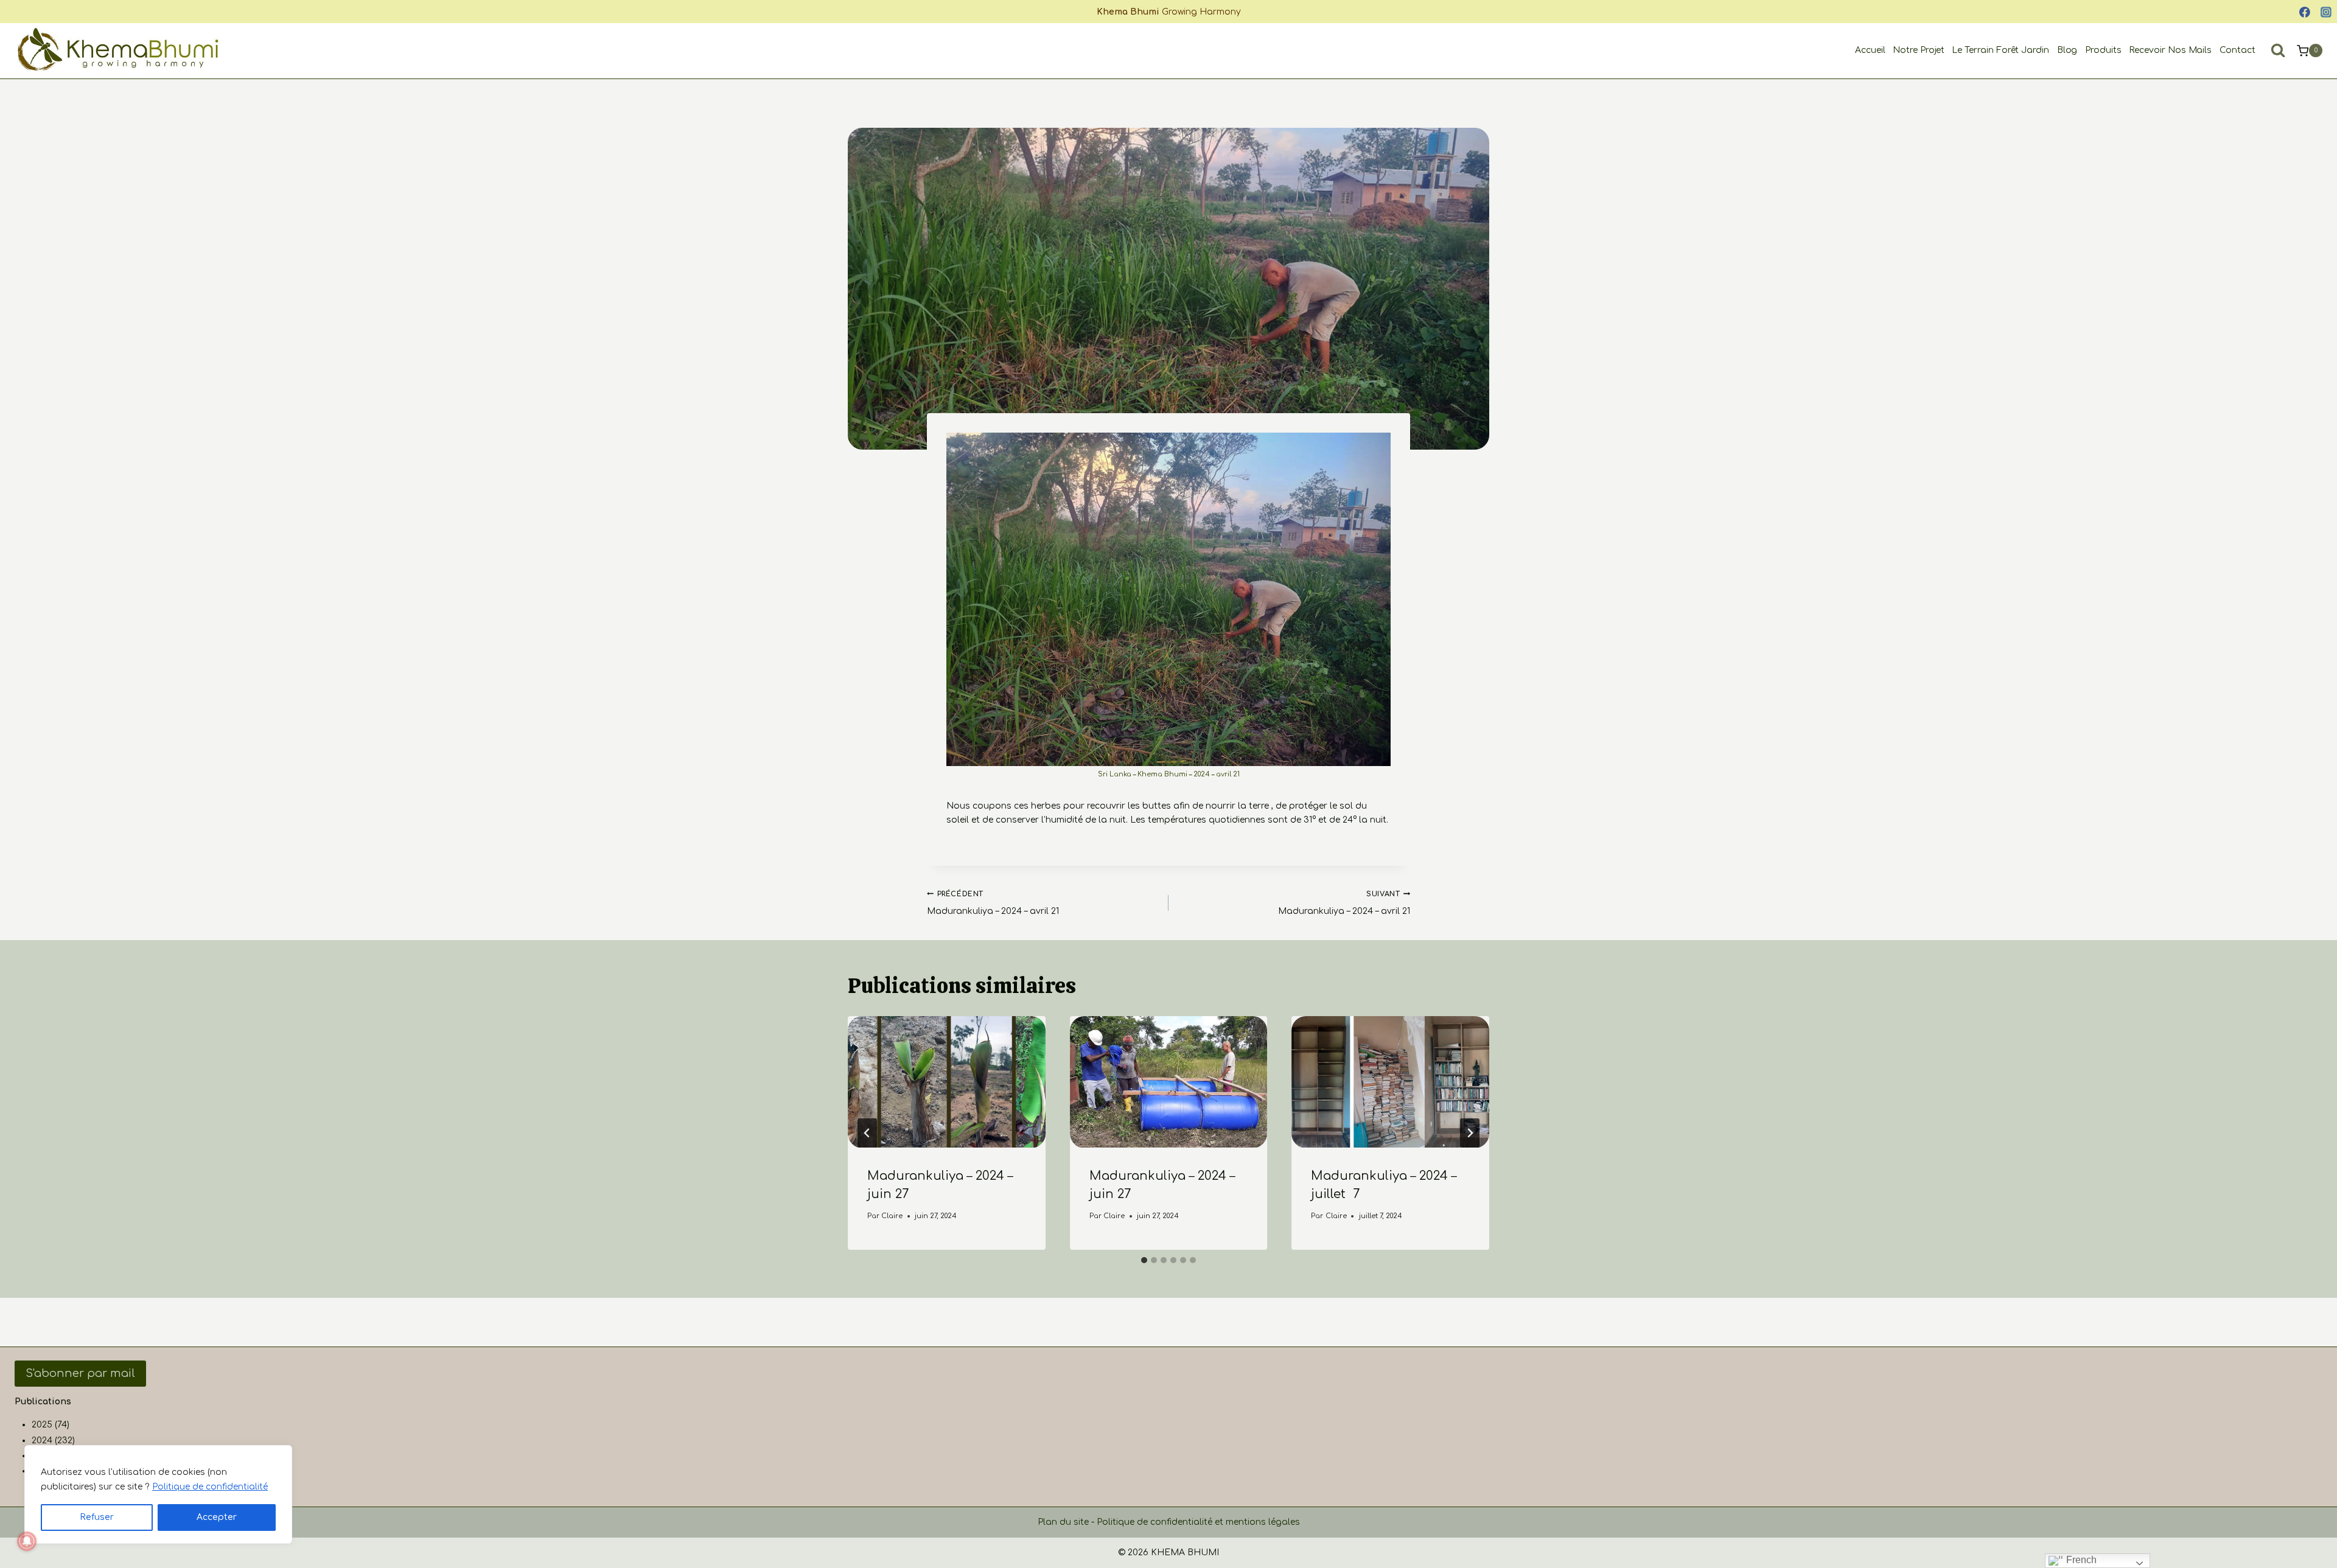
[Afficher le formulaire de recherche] (2278, 51)
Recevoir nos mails (2171, 50)
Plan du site (1063, 1522)
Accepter (217, 1517)
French (2080, 1560)
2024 (42, 1441)
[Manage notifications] (27, 1541)
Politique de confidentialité (210, 1487)
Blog (2067, 50)
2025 (42, 1425)
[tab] (1144, 1260)
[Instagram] (2326, 12)
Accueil (1870, 50)
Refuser (97, 1517)
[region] (158, 1494)
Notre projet (1919, 50)
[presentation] (947, 1082)
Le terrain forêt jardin (2000, 50)
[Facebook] (2305, 12)
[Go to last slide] (867, 1133)
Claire (892, 1216)
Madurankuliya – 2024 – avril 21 (993, 903)
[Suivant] (1470, 1133)
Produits (2103, 50)
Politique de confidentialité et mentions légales (1198, 1522)
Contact (2237, 50)
